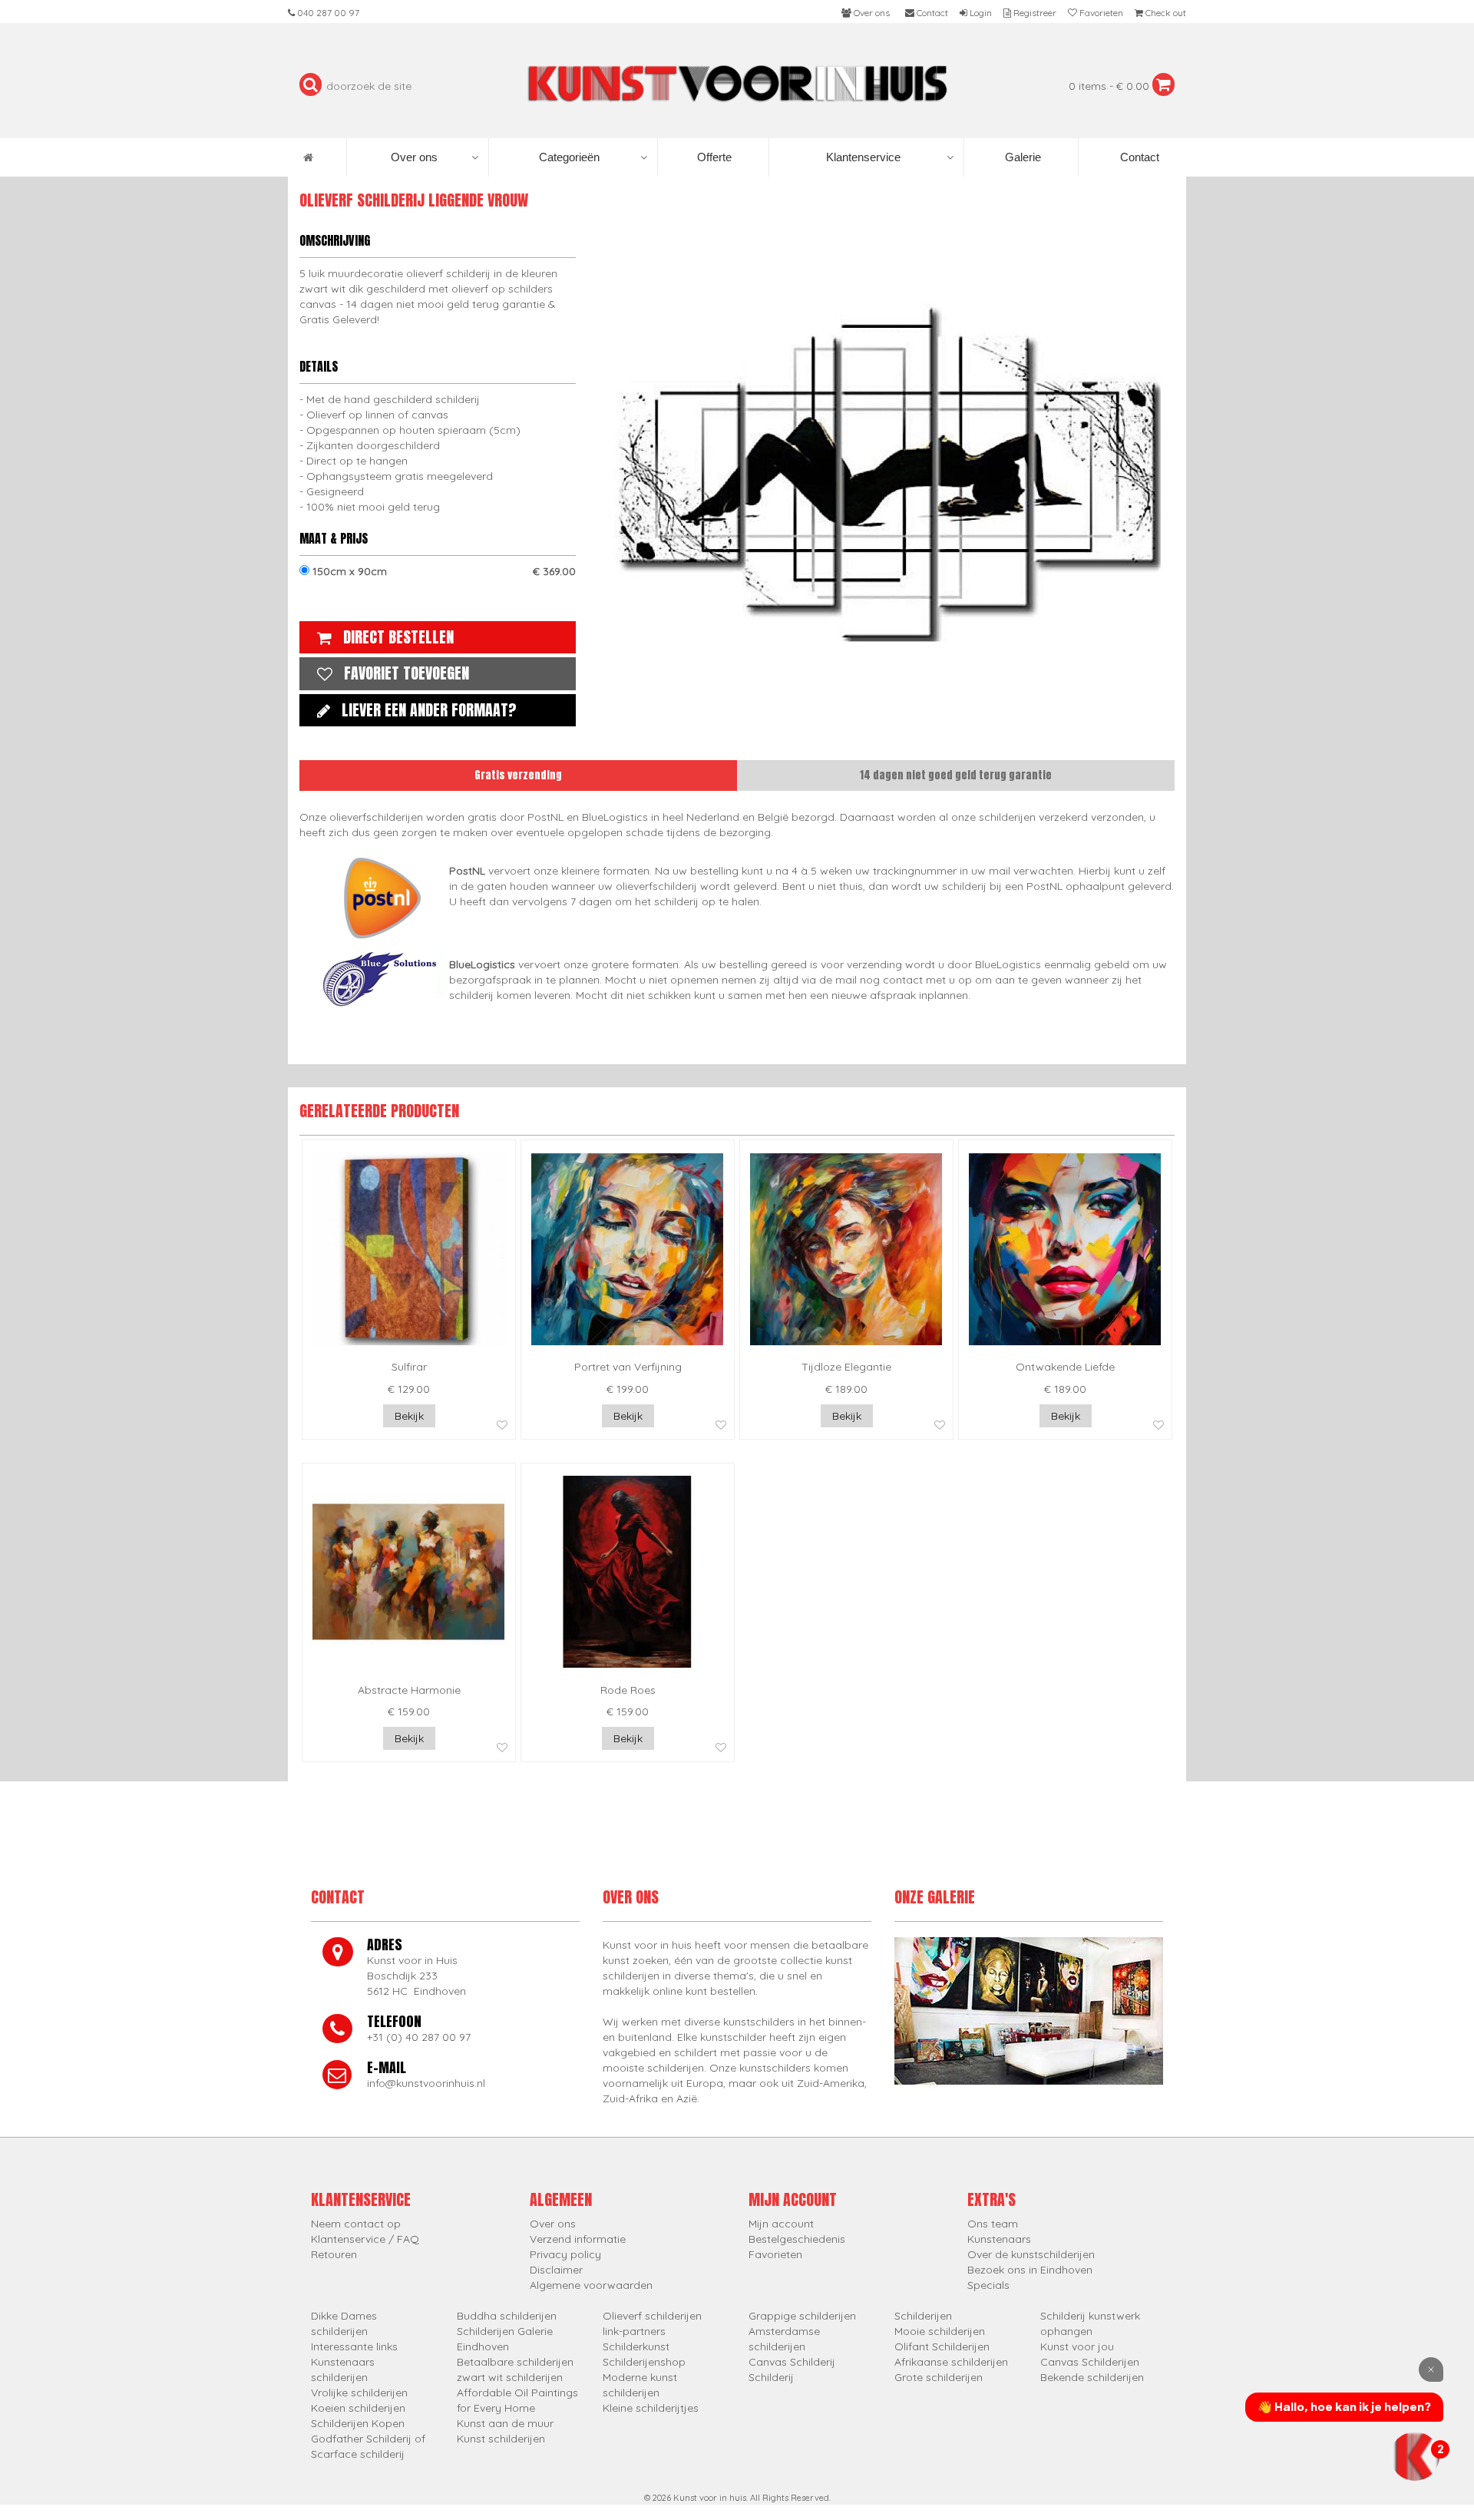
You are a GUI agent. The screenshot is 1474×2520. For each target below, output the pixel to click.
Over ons (414, 157)
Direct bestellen (398, 637)
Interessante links (354, 2346)
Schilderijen (923, 2316)
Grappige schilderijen (802, 2316)
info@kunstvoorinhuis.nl (426, 2083)
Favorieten (775, 2254)
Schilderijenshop (644, 2362)
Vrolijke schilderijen (359, 2393)
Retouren (334, 2254)
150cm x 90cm (443, 571)
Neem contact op (356, 2224)
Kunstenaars (999, 2239)
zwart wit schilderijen (510, 2377)
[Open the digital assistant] (1415, 2456)
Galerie (1021, 157)
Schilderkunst (636, 2346)
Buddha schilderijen (507, 2316)
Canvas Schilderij (792, 2362)
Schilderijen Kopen (358, 2423)
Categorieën (569, 157)
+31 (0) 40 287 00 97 (419, 2037)
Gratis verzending (518, 775)
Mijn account (781, 2224)
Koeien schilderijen (358, 2408)
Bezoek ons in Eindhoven (1030, 2270)
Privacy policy (565, 2254)
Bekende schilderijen (1092, 2377)
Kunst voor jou (1077, 2346)
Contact (1138, 157)
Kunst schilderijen (501, 2439)
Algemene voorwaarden (591, 2285)
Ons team (993, 2224)
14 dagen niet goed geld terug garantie (956, 775)
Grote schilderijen (939, 2377)
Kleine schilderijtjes (651, 2408)
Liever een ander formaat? (429, 710)
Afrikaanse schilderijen (951, 2362)
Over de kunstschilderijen (1031, 2254)
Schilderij (771, 2377)
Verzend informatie (578, 2239)
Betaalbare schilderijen (515, 2362)
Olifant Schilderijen (942, 2346)
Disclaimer (556, 2270)
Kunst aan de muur (505, 2423)
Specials (988, 2285)
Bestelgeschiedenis (797, 2239)
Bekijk (409, 1416)
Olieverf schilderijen (652, 2316)
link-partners (634, 2331)
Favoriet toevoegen (407, 673)
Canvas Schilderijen (1090, 2362)
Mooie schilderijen (940, 2331)
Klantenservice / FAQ (365, 2239)
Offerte (713, 157)
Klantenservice (863, 157)
